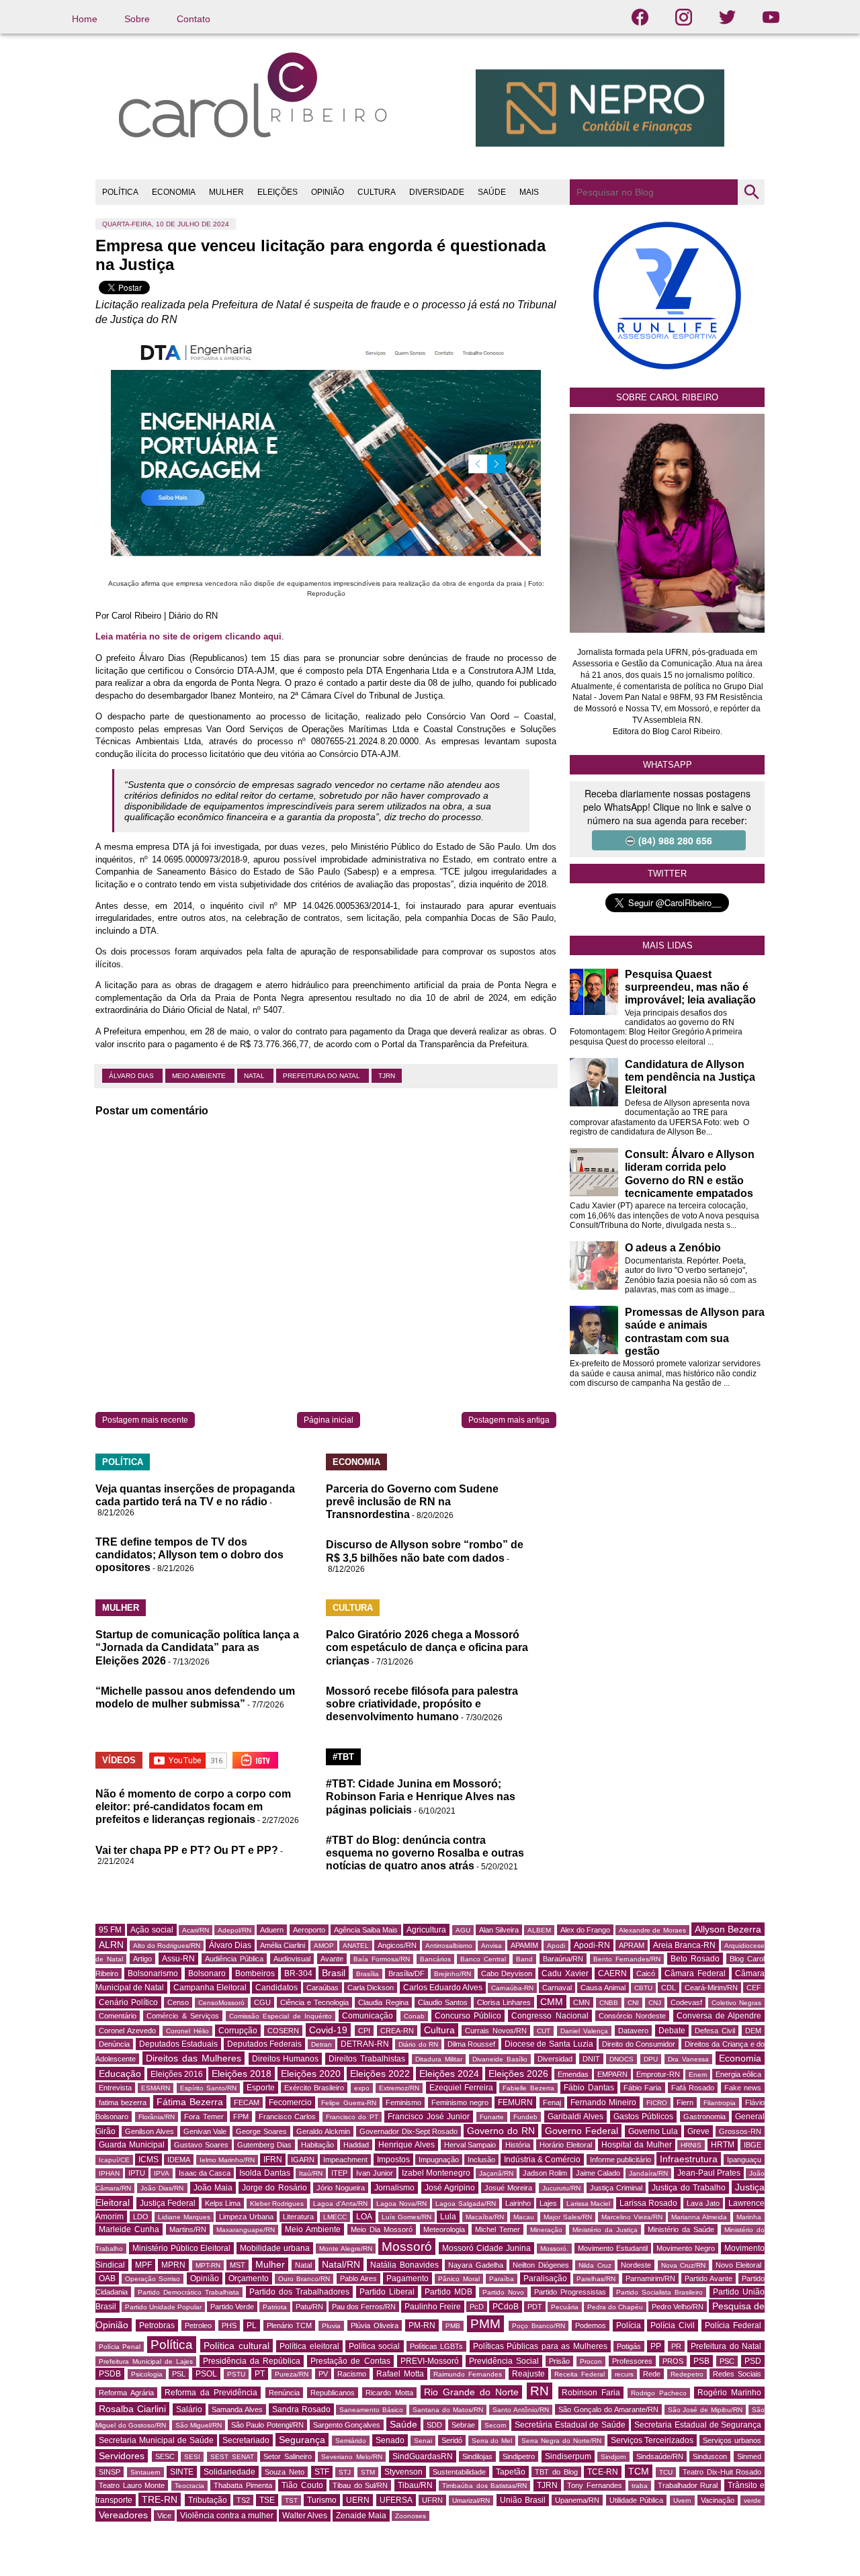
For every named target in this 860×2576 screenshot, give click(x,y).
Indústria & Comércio (542, 2160)
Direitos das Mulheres (193, 2058)
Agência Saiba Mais (366, 1930)
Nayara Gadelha (476, 2265)
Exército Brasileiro (314, 2088)
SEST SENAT (232, 2457)
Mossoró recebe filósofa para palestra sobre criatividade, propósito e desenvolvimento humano (422, 1704)
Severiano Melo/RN (352, 2457)
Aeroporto (309, 1930)
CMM (552, 2002)
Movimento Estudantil (613, 2248)
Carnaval (557, 1988)
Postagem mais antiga (509, 1420)
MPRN (173, 2265)
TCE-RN (603, 2472)
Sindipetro (519, 2456)
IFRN (273, 2160)
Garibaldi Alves (576, 2117)
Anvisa (491, 1946)
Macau (524, 2217)
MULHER (226, 192)
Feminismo (403, 2102)
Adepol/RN (234, 1930)
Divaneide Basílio (500, 2059)
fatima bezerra (123, 2102)
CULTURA (377, 192)
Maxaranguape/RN (246, 2230)
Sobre (137, 19)
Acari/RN (196, 1930)
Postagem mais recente (145, 1420)
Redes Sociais (737, 2374)
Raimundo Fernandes (468, 2374)
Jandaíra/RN (648, 2173)
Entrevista (115, 2088)
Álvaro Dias (132, 1076)
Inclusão (481, 2160)
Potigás (629, 2346)
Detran (321, 2044)
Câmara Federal (695, 1973)
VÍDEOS (119, 1760)
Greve (698, 2131)
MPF (143, 2265)
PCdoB (506, 2307)
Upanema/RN (577, 2500)
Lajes (548, 2203)
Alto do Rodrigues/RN (167, 1946)
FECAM (247, 2102)
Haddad (356, 2145)
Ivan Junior (374, 2173)
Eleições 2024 (449, 2074)
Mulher (270, 2264)
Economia (740, 2058)
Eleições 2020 (311, 2074)
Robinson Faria (591, 2393)
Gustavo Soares (201, 2145)
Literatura (298, 2217)
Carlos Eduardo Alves (443, 1988)
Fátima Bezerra (190, 2102)
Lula (448, 2217)
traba (640, 2486)
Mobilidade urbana (275, 2248)
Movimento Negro (686, 2248)
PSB (701, 2361)
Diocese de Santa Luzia (549, 2044)
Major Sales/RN (568, 2217)
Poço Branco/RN (539, 2326)
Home (85, 19)
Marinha (749, 2217)
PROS (673, 2361)
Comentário (118, 2016)
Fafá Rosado (693, 2088)
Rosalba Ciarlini (132, 2409)
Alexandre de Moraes (652, 1930)
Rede (652, 2374)
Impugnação (439, 2160)
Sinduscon (710, 2456)
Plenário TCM (290, 2325)
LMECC (335, 2217)
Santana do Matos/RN (448, 2410)
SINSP (110, 2472)
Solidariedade (229, 2472)
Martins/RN (188, 2229)
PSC (727, 2361)
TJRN (387, 1076)
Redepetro (687, 2374)
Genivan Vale (205, 2131)
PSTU (236, 2374)
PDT (535, 2307)
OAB (107, 2278)
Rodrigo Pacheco (659, 2393)
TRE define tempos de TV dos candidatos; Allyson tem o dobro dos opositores (189, 1555)
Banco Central (483, 1959)
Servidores (122, 2456)
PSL (179, 2374)
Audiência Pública (234, 1959)
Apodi (556, 1946)
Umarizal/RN (471, 2500)
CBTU (643, 1988)
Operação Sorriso (153, 2279)
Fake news (743, 2088)
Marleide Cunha (129, 2229)
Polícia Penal (120, 2347)
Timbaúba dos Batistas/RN (484, 2486)
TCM (639, 2471)
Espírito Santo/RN (208, 2088)
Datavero (633, 2031)
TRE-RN (160, 2499)
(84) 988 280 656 (675, 840)
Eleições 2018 (242, 2074)
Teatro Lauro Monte (132, 2485)
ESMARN (156, 2088)
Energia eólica (738, 2074)
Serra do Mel (492, 2441)
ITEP (339, 2173)
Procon (591, 2361)
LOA (364, 2217)
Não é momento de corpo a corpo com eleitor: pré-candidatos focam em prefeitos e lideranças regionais (193, 1807)
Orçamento (249, 2278)
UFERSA (396, 2500)
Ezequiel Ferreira (461, 2088)
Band (524, 1959)
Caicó (646, 1973)
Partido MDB (448, 2292)
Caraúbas (322, 1988)
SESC (165, 2456)
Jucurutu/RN (561, 2188)
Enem (698, 2075)
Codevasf (686, 2002)
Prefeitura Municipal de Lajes (146, 2361)
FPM (241, 2117)
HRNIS (691, 2145)
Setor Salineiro (288, 2456)
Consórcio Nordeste (632, 2016)
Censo (178, 2002)
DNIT (591, 2059)
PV (323, 2374)
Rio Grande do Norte (471, 2392)
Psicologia (147, 2374)
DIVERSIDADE (437, 192)
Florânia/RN (157, 2117)
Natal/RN (341, 2264)
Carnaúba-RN (512, 1988)
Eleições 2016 (177, 2074)
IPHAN (109, 2173)
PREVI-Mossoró (430, 2361)
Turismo (322, 2500)
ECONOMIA (174, 192)
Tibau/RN (415, 2485)
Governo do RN (501, 2131)
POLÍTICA (120, 192)
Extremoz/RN (399, 2088)
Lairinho (518, 2203)
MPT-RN (208, 2265)
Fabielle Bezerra (528, 2088)
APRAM (632, 1945)
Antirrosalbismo (449, 1946)
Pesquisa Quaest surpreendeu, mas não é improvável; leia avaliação (690, 987)
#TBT (343, 1757)
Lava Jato (703, 2203)
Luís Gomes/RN (406, 2217)
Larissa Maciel (589, 2204)
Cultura (439, 2030)
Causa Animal (603, 1988)
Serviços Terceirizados (652, 2440)
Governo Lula (653, 2131)
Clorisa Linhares (504, 2002)
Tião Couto (302, 2485)
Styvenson (403, 2472)
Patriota (275, 2307)
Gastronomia (704, 2117)
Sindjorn (613, 2457)
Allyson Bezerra (728, 1929)
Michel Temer (498, 2229)
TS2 (243, 2500)
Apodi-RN (592, 1945)
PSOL (206, 2374)
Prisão (559, 2361)
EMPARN (612, 2074)
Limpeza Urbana (246, 2217)
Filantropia (720, 2103)
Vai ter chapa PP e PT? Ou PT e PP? (187, 1850)
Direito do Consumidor (639, 2044)
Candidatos (276, 1988)
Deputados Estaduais (179, 2044)
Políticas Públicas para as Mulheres (540, 2346)
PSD (753, 2361)
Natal (255, 1076)
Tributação (208, 2500)
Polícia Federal (733, 2325)
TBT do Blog (556, 2472)
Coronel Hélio (187, 2031)
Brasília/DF (406, 1973)
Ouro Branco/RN (304, 2279)
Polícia (629, 2325)
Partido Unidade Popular (163, 2307)
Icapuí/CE (114, 2160)
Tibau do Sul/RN (360, 2485)
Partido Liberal (387, 2292)
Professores (632, 2361)
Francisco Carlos (288, 2117)
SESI (192, 2457)
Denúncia (114, 2044)
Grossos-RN (740, 2131)
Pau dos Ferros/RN (364, 2307)
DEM (753, 2031)
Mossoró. (554, 2249)
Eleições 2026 (518, 2074)
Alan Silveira (499, 1930)
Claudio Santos (443, 2002)
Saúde (403, 2424)
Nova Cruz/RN (684, 2265)
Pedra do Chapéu (615, 2307)
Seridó (452, 2440)
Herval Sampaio (470, 2145)
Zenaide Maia (361, 2516)
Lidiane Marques (184, 2217)
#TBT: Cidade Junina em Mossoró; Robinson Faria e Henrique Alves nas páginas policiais (421, 1796)
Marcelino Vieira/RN (632, 2217)
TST (291, 2500)
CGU (262, 2002)
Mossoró (407, 2247)
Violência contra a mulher (227, 2516)
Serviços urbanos (732, 2440)
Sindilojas (477, 2456)
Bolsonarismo (153, 1973)
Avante (332, 1959)
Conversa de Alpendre (719, 2016)
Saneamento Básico (371, 2410)
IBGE (752, 2145)
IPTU (137, 2173)
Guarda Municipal (132, 2145)
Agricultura (426, 1930)
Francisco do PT (352, 2117)
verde (752, 2500)
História (518, 2145)
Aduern (272, 1930)
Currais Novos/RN (496, 2031)
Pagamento (407, 2278)
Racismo (352, 2374)
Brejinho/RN (453, 1974)
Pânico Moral (459, 2279)
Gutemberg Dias (264, 2145)
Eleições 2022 (380, 2074)
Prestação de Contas (350, 2361)
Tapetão (511, 2472)
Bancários (435, 1959)
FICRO (657, 2103)
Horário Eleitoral (566, 2145)
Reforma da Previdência (211, 2393)
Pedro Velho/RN (678, 2307)
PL (252, 2325)
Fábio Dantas (589, 2088)
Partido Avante (708, 2278)
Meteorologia (444, 2229)
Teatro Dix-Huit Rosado (722, 2472)
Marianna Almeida (699, 2217)
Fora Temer (204, 2117)
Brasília (368, 1974)
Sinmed (749, 2456)
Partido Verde (232, 2307)
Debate (672, 2031)
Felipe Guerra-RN (348, 2103)
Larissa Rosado (649, 2203)
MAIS (529, 192)
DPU (651, 2059)
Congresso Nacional (550, 2016)
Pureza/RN (292, 2374)
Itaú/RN (311, 2173)
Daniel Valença (584, 2031)
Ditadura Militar (439, 2059)
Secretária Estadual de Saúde (570, 2425)
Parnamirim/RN (650, 2278)
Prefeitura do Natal (322, 1076)
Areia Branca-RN (684, 1945)
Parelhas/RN (596, 2279)
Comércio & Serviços (183, 2016)
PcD (477, 2307)
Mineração (546, 2230)
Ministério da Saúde (681, 2229)
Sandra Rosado (301, 2409)
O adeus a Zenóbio (673, 1248)
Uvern (682, 2500)
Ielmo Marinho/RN (227, 2160)
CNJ (655, 2003)
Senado (390, 2440)
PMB (453, 2326)
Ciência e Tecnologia (314, 2002)
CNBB (609, 2003)
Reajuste (528, 2374)
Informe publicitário (620, 2160)
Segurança (302, 2440)
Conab (414, 2016)
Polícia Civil (673, 2325)
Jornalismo (394, 2188)
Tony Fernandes (595, 2485)
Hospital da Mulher (637, 2145)
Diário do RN (418, 2044)
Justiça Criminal (616, 2188)
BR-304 (298, 1973)
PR (676, 2346)
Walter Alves (305, 2516)
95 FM (110, 1930)
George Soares (261, 2131)
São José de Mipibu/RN (705, 2410)
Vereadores (123, 2515)
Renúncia (284, 2393)
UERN (358, 2500)
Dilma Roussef (472, 2044)
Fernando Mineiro (603, 2102)
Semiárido (351, 2441)
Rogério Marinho (729, 2393)
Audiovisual (292, 1959)
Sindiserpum (568, 2456)
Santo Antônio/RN (521, 2410)
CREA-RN (397, 2031)
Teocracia (189, 2486)
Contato (193, 19)
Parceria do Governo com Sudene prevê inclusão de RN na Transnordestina (412, 1502)
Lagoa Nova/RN (401, 2204)
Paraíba (502, 2279)
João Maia (213, 2188)
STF (322, 2472)
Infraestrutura (689, 2159)
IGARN (303, 2160)
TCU (666, 2472)
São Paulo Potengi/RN (267, 2425)
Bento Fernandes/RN (627, 1959)
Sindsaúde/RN (660, 2456)
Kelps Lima (223, 2203)
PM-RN (422, 2325)
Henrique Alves (406, 2145)
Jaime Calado (598, 2173)
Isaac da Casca (205, 2173)
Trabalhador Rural (688, 2485)
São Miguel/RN (199, 2425)
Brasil (334, 1973)
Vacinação (718, 2500)
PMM (485, 2324)
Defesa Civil (715, 2031)
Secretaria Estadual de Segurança (698, 2425)
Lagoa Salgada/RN (466, 2204)
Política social (374, 2346)
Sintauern (145, 2472)
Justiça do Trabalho (688, 2188)
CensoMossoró (221, 2003)
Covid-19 (328, 2030)
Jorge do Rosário (274, 2188)
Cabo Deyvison (507, 1973)
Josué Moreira (508, 2188)
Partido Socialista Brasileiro (659, 2292)
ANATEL (356, 1946)
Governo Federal (582, 2131)
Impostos (393, 2160)
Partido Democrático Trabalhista (188, 2292)
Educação (120, 2074)
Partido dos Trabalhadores (299, 2292)
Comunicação (368, 2016)
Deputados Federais (265, 2044)
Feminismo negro (460, 2102)
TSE (267, 2500)
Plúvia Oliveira (375, 2325)
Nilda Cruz (595, 2265)
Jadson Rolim (545, 2173)
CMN (582, 2002)
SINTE (182, 2472)
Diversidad (555, 2059)
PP (656, 2346)
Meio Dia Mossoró (382, 2229)
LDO (141, 2217)
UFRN (432, 2500)
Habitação (317, 2145)
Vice (164, 2516)
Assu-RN (178, 1959)
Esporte (261, 2088)
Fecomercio (290, 2102)
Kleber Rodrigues (277, 2204)
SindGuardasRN (423, 2456)
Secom (495, 2425)
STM (368, 2472)
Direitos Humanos (286, 2059)
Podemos (591, 2325)
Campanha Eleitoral (210, 1988)
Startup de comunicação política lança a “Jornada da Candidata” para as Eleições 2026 (197, 1647)
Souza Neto (285, 2472)
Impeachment (345, 2160)
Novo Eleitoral (739, 2265)
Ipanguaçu (744, 2160)
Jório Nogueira (341, 2188)
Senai (423, 2441)
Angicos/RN (397, 1945)
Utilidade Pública (636, 2500)
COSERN (283, 2031)
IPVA (162, 2173)
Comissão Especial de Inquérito (281, 2016)
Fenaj (552, 2102)
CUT (544, 2031)
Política (172, 2345)
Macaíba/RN (485, 2217)
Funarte (492, 2117)
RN (540, 2391)
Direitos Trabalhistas (367, 2059)
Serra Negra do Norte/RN (561, 2441)
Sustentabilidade (459, 2472)
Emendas (573, 2074)
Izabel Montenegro (436, 2173)
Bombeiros (255, 1973)
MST (238, 2265)
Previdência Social (504, 2361)
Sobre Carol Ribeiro (667, 397)
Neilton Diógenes (541, 2265)
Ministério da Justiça (605, 2230)
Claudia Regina (383, 2002)
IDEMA (179, 2160)
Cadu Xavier (565, 1973)
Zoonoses (411, 2516)
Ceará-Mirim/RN (711, 1988)
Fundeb (525, 2117)
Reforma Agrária (126, 2393)
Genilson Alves (149, 2131)
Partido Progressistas (570, 2292)
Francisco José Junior (429, 2117)
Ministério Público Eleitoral (182, 2248)
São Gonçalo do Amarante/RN (608, 2409)
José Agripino (450, 2188)
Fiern (685, 2102)
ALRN (111, 1945)
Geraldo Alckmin (323, 2131)
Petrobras (157, 2325)
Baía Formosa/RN (382, 1959)
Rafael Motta (400, 2374)
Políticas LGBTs (436, 2346)
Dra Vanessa (688, 2059)
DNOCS (621, 2059)
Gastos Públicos (644, 2117)
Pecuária (565, 2307)
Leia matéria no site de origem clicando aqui (188, 636)
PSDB (110, 2374)
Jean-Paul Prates (709, 2173)
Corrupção (238, 2031)
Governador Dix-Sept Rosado (409, 2131)
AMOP (324, 1946)
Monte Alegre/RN (346, 2249)
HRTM (723, 2145)
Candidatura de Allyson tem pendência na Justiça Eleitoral (690, 1077)
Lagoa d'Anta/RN (340, 2204)
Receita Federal (579, 2374)
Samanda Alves (237, 2409)
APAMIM (524, 1945)
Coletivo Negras (736, 2003)
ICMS (148, 2160)
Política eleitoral (309, 2346)
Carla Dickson (371, 1988)
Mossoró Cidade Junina (486, 2248)
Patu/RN (309, 2307)
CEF (754, 1988)
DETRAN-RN (365, 2044)
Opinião (205, 2278)
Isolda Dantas (264, 2173)
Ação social (152, 1930)
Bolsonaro (207, 1973)
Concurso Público (468, 2016)
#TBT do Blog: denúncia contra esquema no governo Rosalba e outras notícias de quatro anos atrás (425, 1853)
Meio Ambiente (200, 1076)
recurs (624, 2374)
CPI (364, 2031)
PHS (229, 2325)
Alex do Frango (585, 1930)
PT (260, 2374)
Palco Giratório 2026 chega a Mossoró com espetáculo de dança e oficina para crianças (427, 1647)
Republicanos (333, 2393)
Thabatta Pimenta (243, 2485)
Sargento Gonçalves (347, 2425)
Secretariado (246, 2440)
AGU (463, 1930)
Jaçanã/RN (496, 2173)
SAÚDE (492, 192)
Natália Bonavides (404, 2265)
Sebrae (463, 2425)
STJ (345, 2472)
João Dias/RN (162, 2188)
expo (362, 2088)
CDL (669, 1988)
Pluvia (331, 2326)
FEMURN (515, 2102)
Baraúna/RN (563, 1959)
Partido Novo (503, 2292)
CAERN (612, 1973)
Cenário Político (128, 2002)
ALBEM (539, 1930)
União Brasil (523, 2500)
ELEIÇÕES (277, 192)
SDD (434, 2425)
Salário (189, 2409)
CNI (633, 2003)
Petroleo (198, 2325)
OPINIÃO (328, 192)
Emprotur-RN (658, 2074)
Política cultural (236, 2346)
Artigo (142, 1959)
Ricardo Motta (389, 2393)
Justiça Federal (168, 2203)
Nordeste (636, 2265)
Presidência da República (252, 2361)
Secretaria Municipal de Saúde (156, 2440)
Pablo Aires (358, 2278)
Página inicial (329, 1420)
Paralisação (545, 2278)
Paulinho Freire (433, 2307)
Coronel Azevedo (127, 2031)
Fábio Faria (642, 2088)
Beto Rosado (695, 1959)
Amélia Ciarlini (283, 1945)
